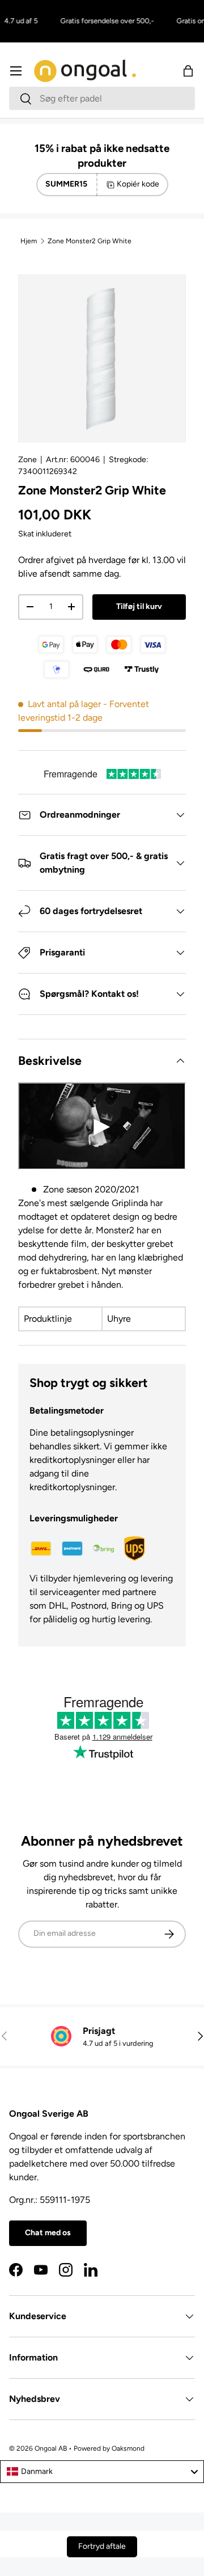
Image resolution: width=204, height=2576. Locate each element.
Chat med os (48, 2233)
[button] (188, 71)
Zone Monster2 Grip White (90, 241)
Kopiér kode (138, 184)
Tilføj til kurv (139, 606)
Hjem (29, 241)
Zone (27, 460)
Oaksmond (128, 2448)
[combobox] (102, 98)
